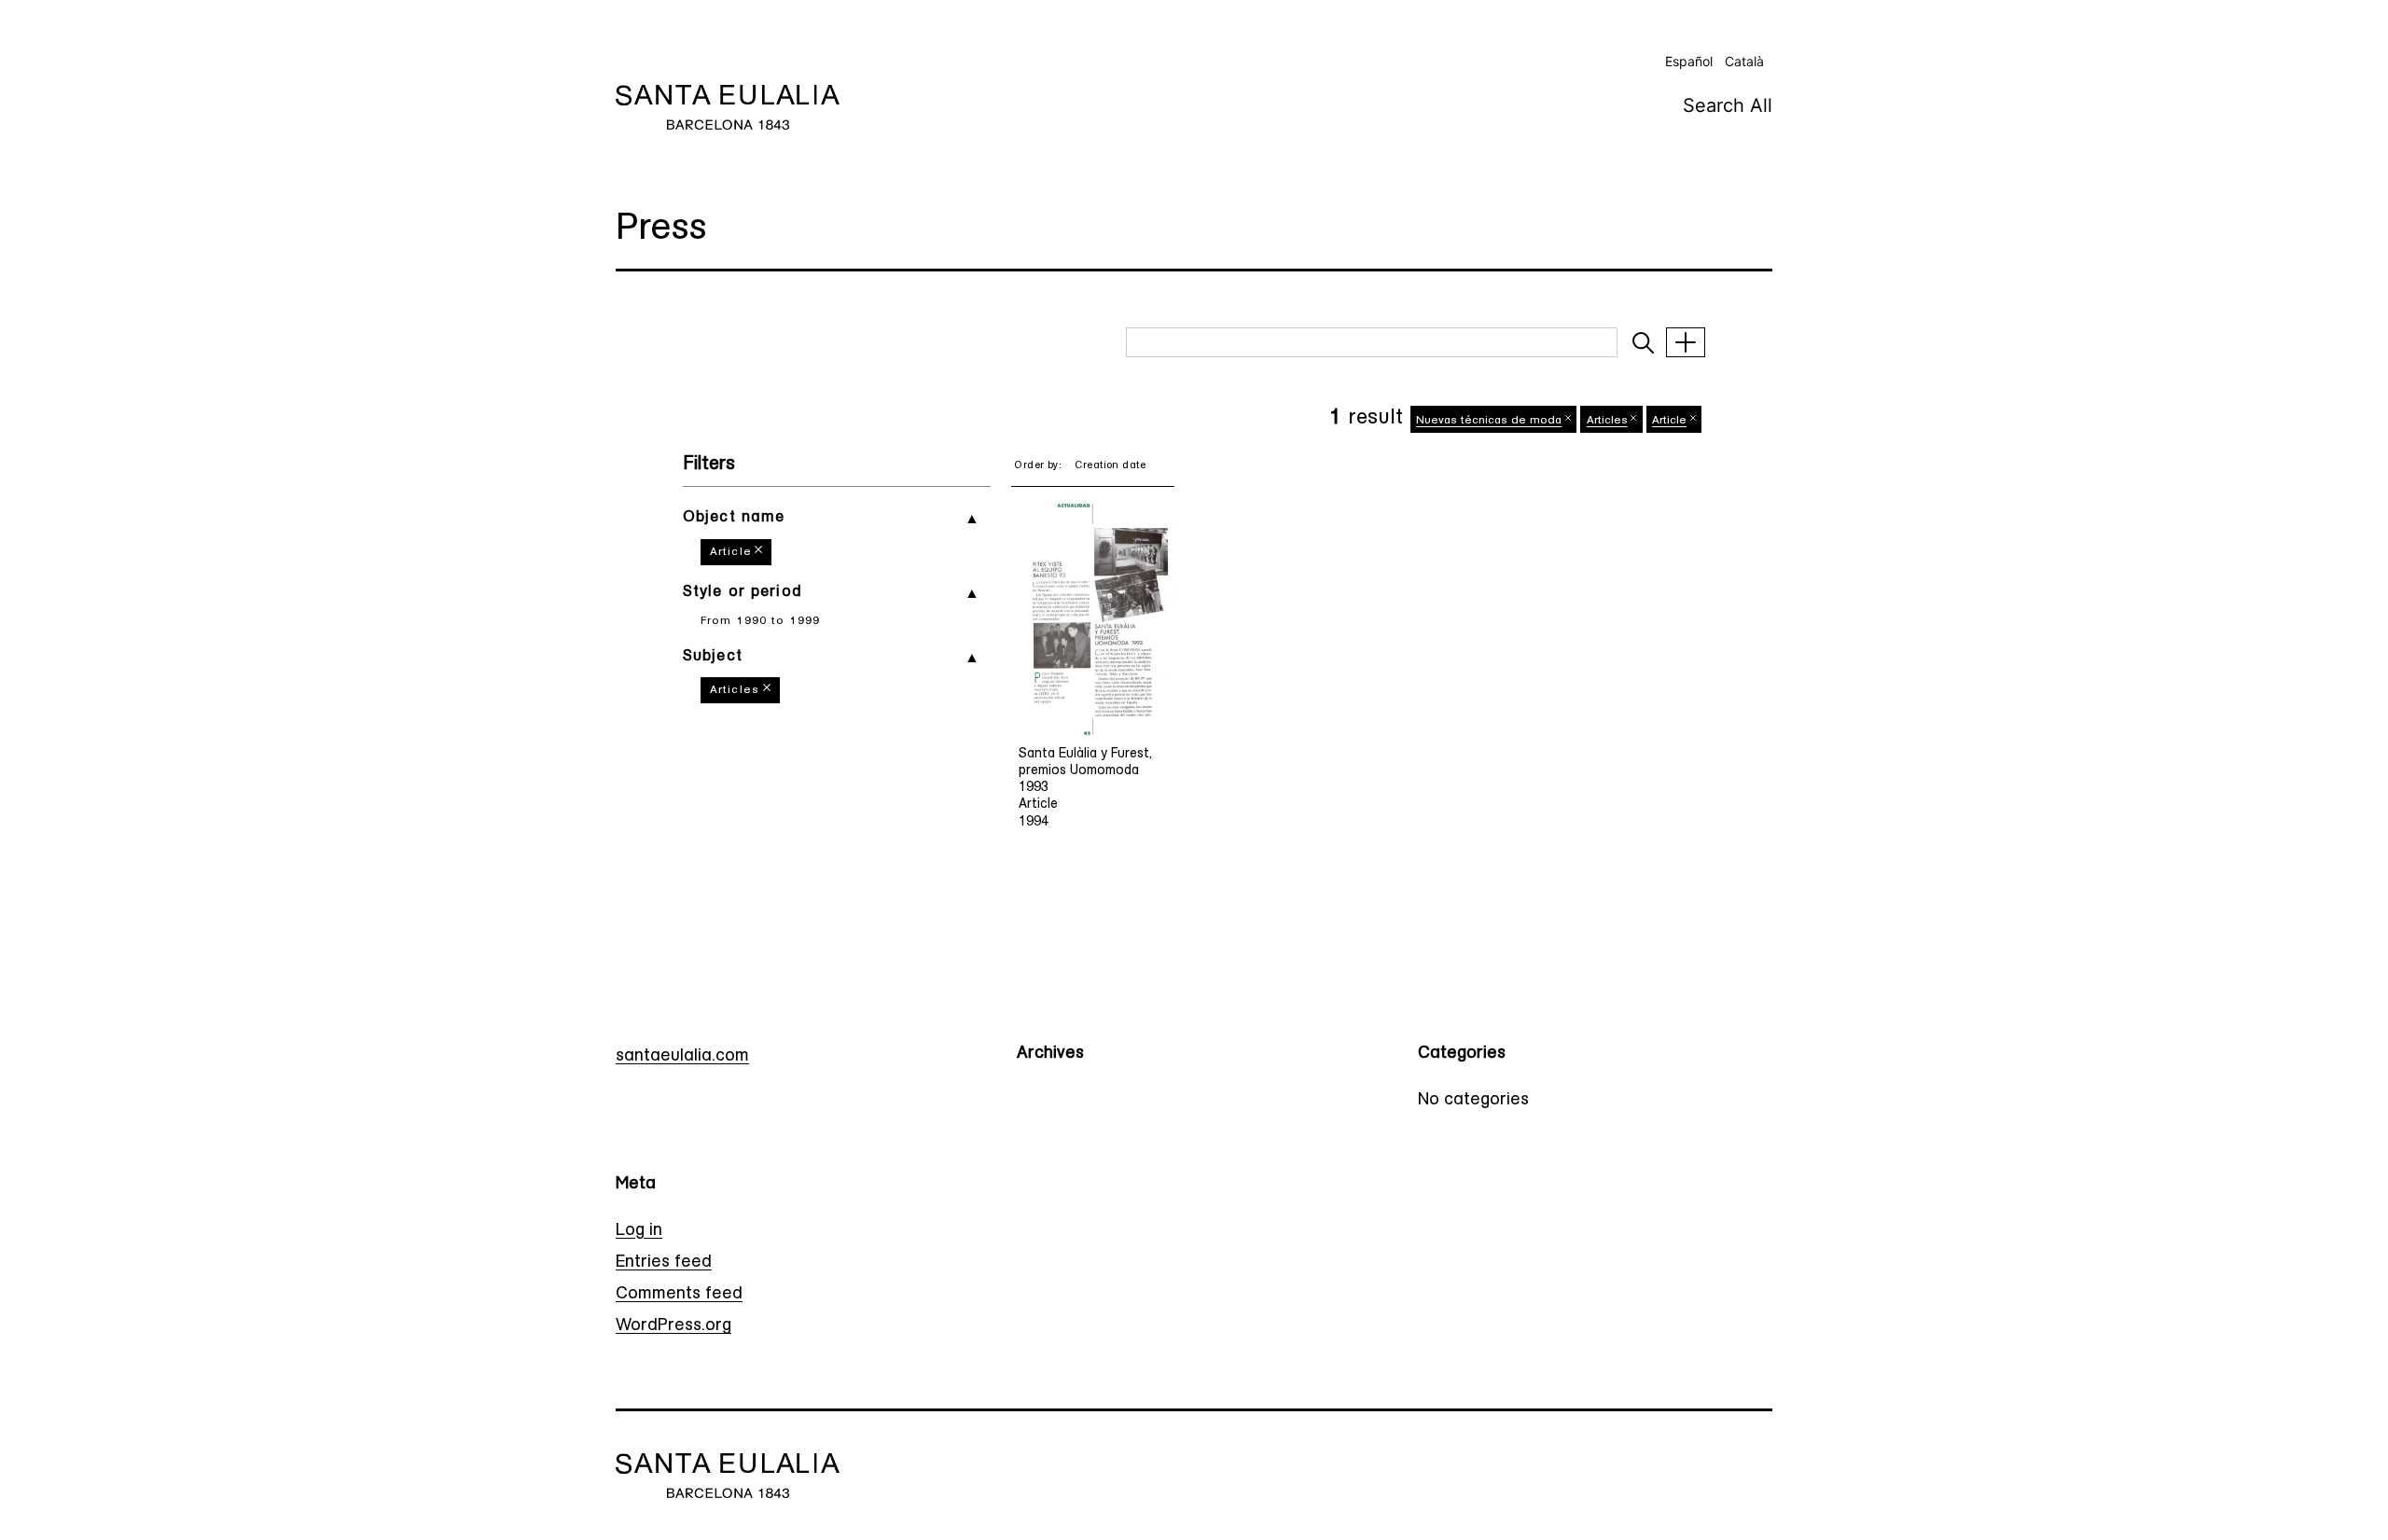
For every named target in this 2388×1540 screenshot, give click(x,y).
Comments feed (679, 1295)
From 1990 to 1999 (760, 621)
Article (731, 552)
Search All (1728, 105)
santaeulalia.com (682, 1057)
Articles (735, 690)
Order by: (1038, 466)
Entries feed (664, 1263)
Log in (639, 1231)
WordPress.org (673, 1326)
